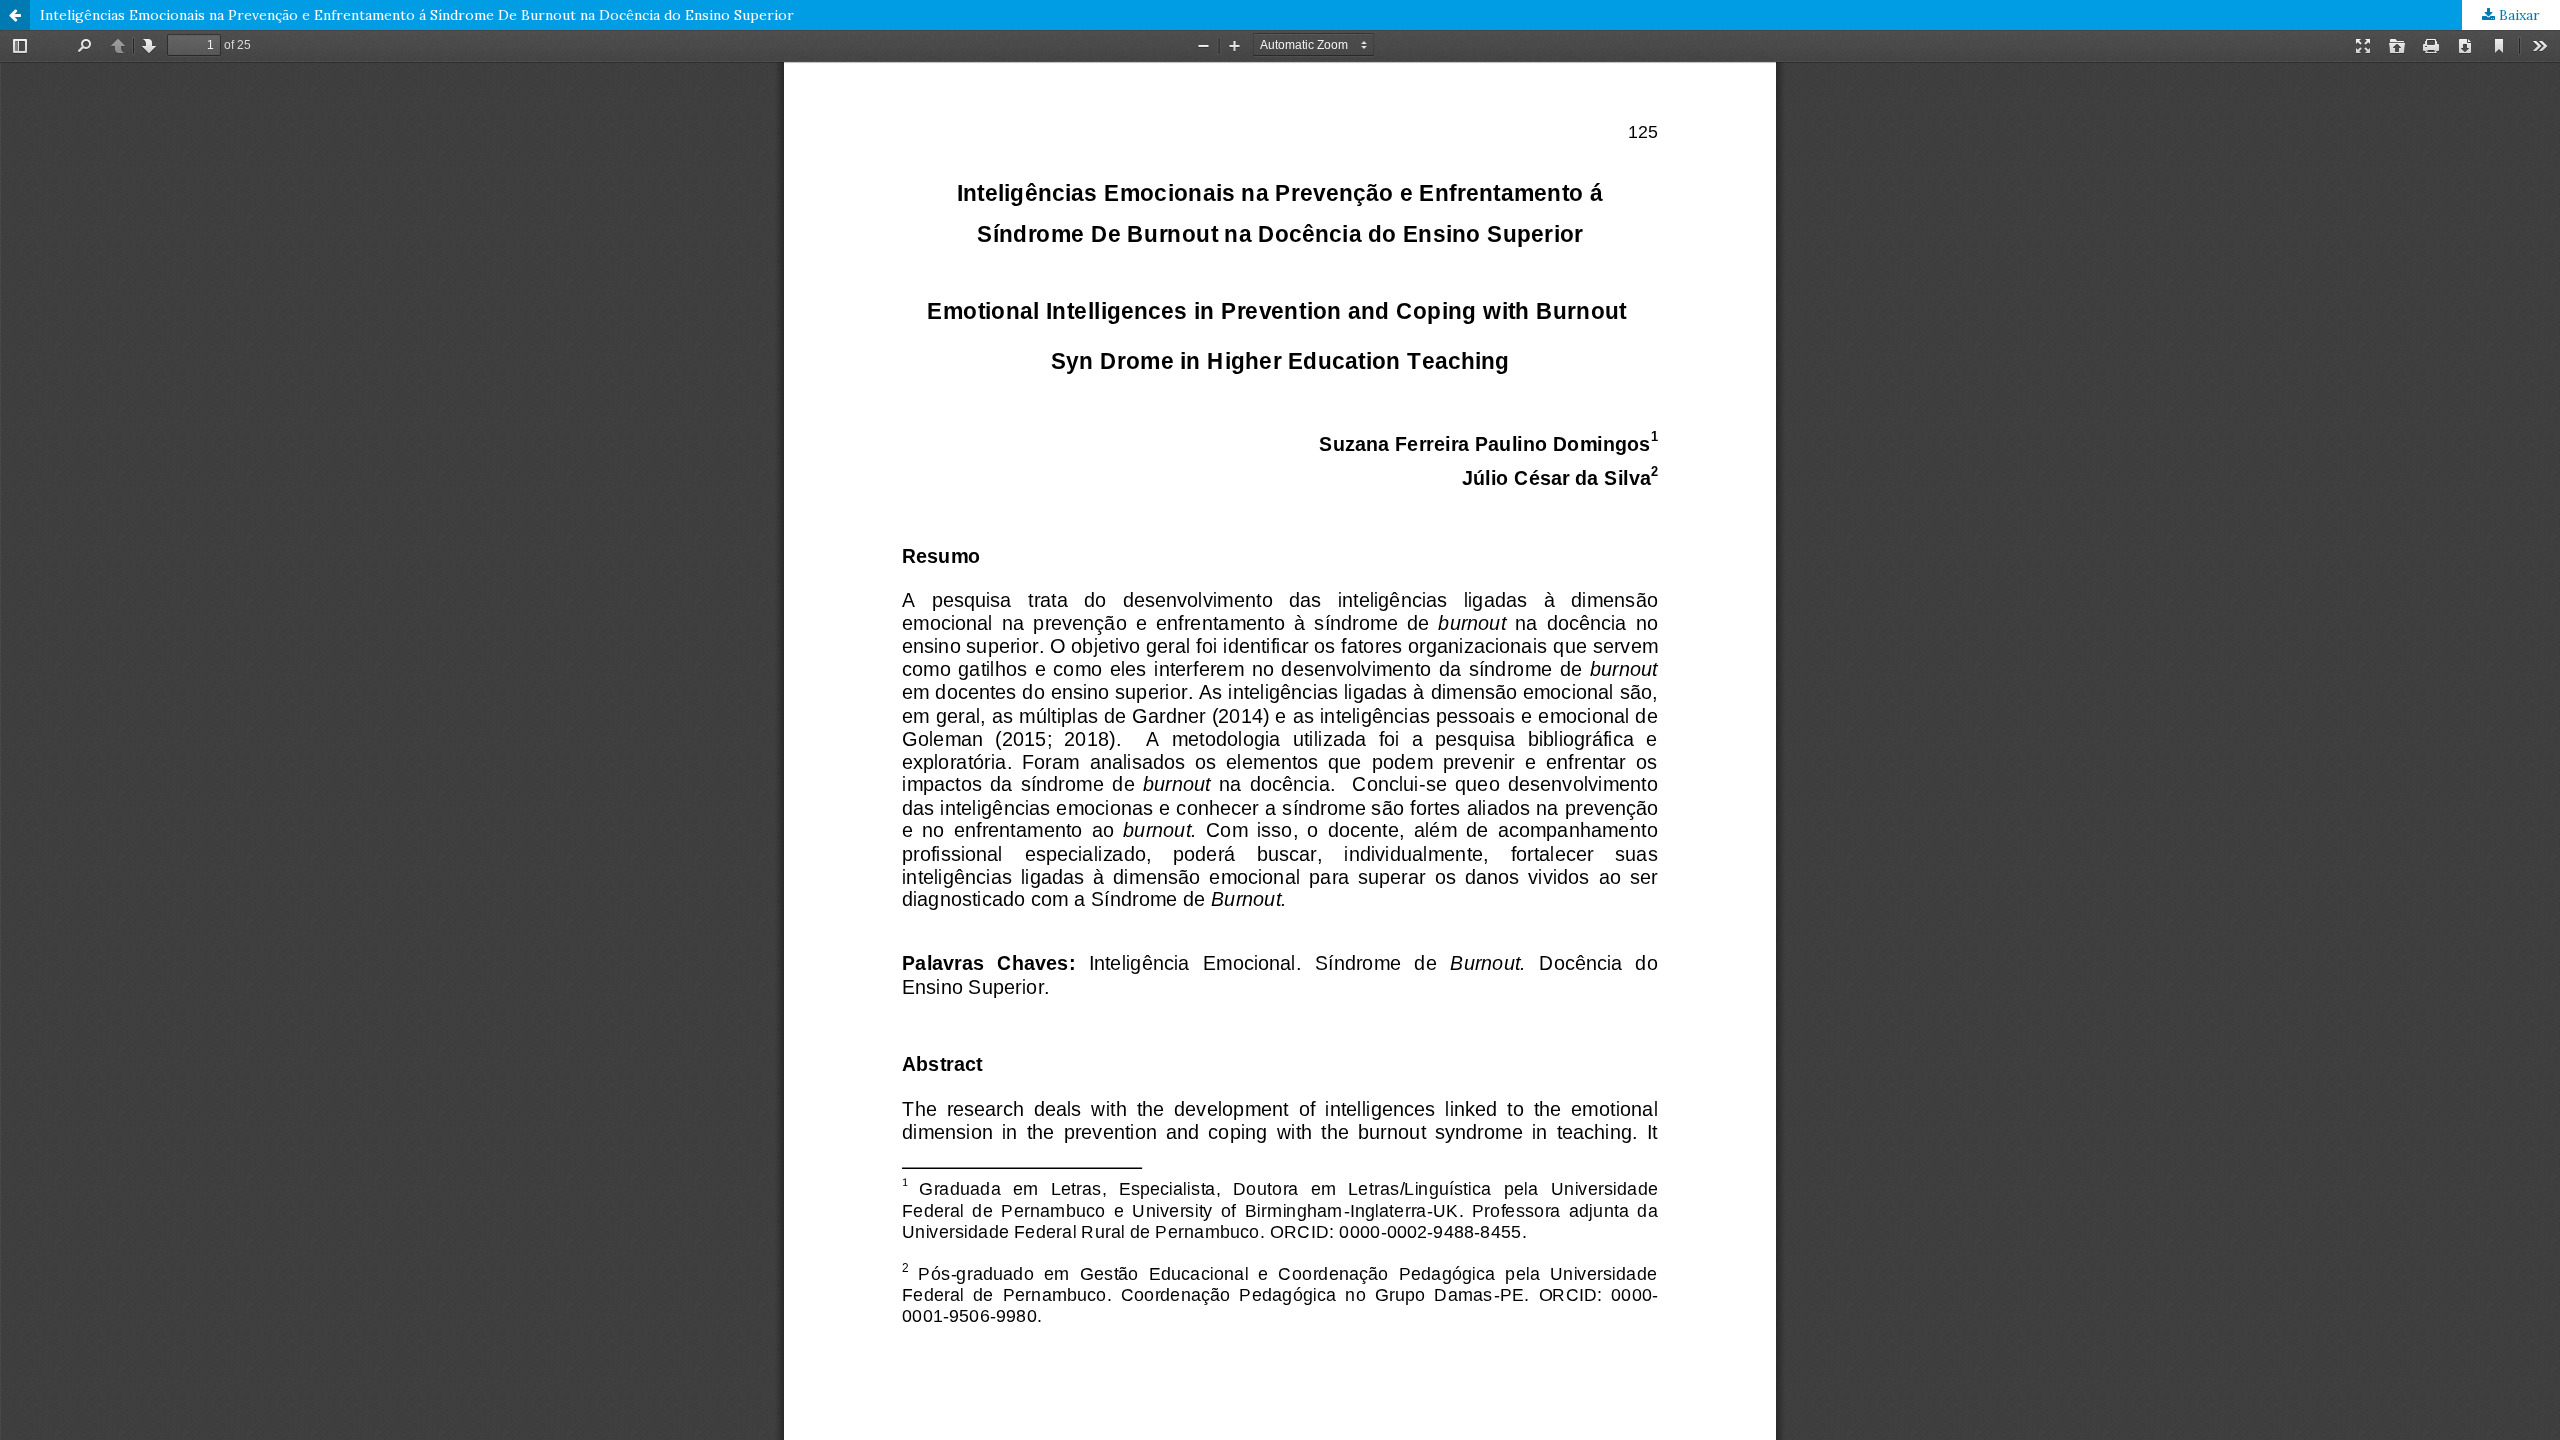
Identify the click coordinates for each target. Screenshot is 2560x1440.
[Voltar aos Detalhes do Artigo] (15, 15)
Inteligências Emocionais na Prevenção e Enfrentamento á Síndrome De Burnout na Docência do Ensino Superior (417, 15)
